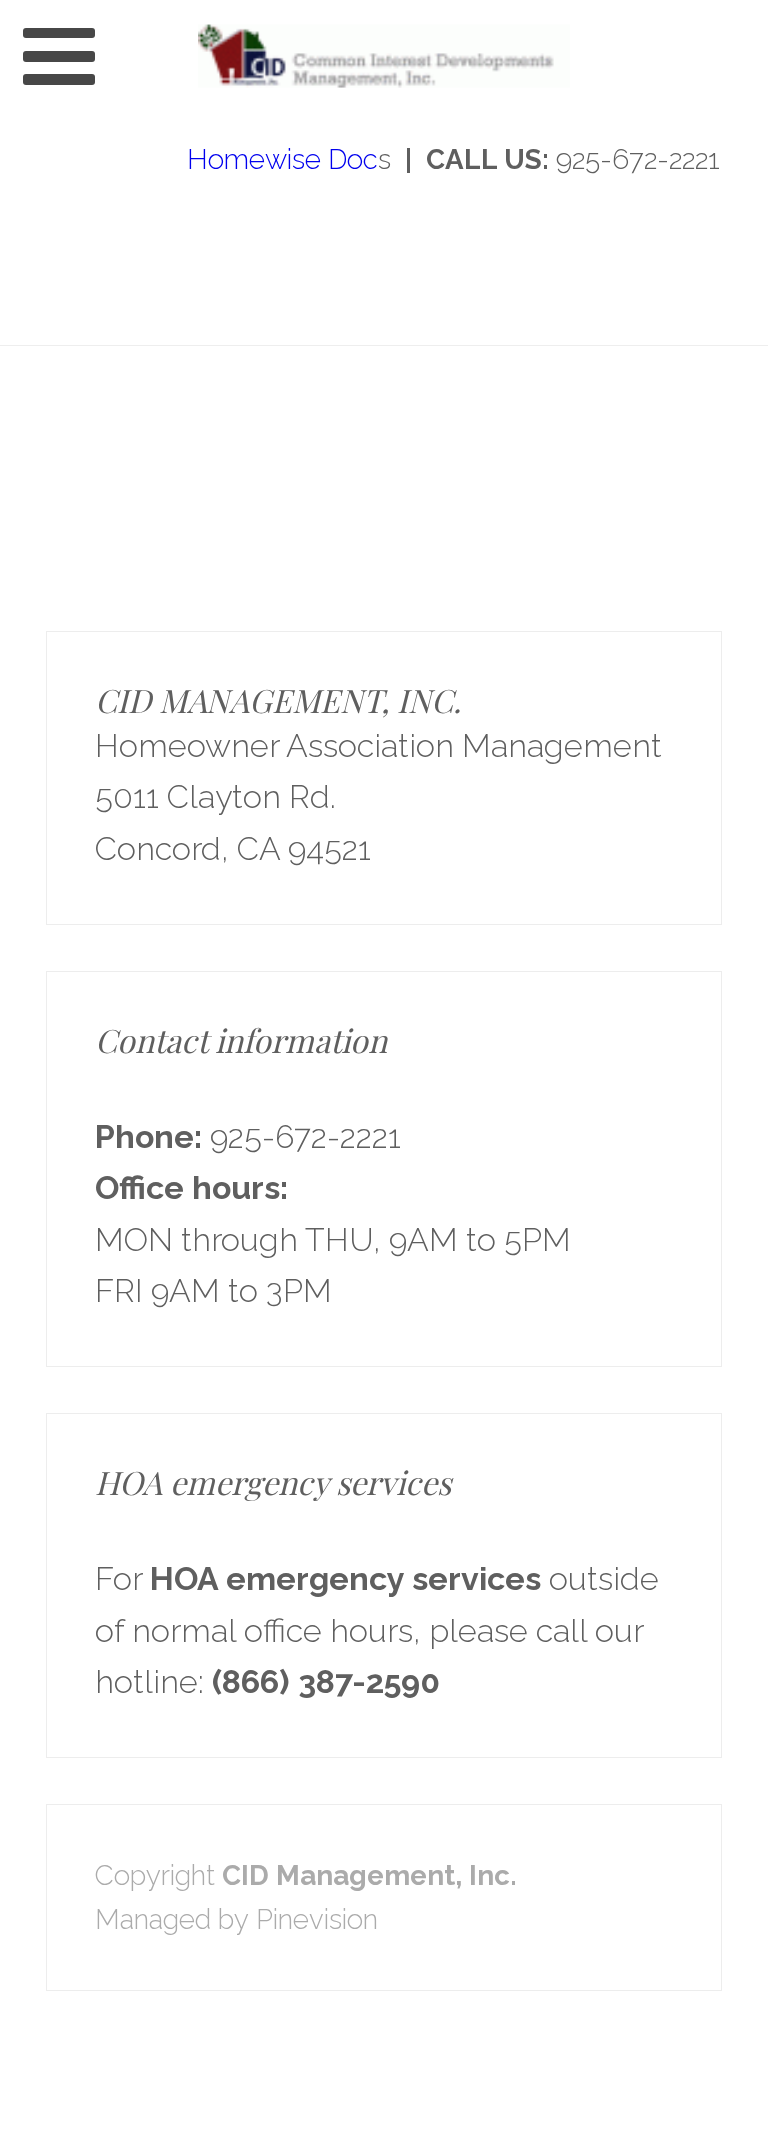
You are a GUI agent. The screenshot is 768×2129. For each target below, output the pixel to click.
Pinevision (317, 1919)
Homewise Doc (279, 159)
